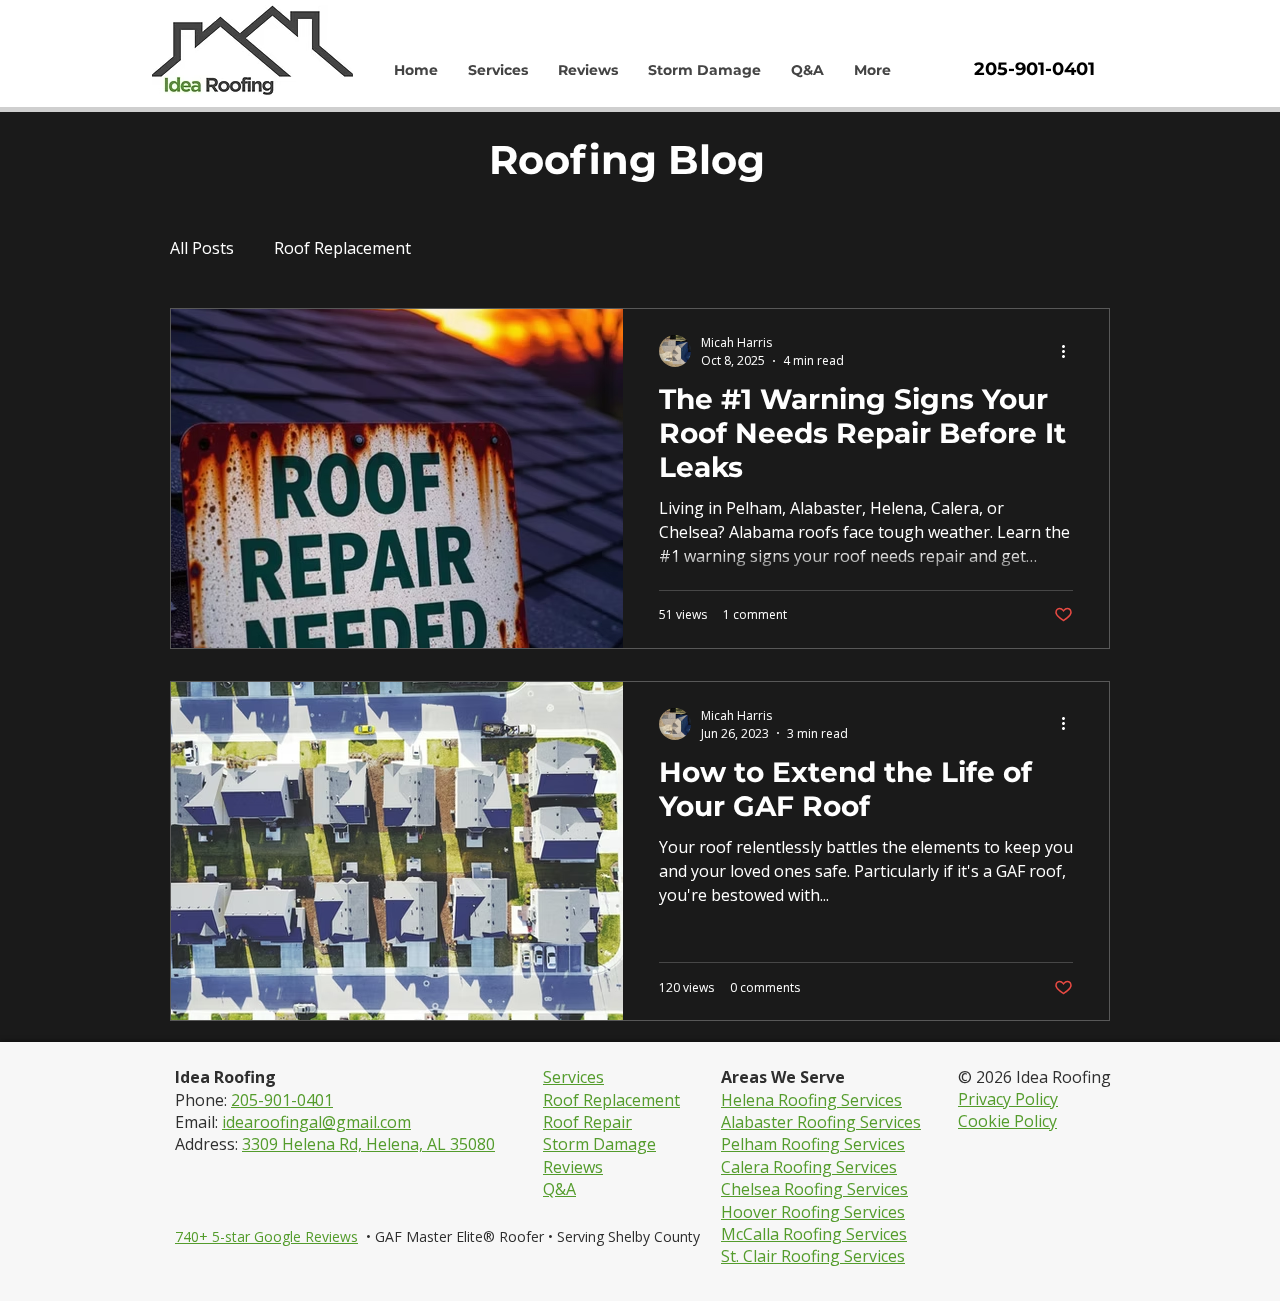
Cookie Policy (1007, 1121)
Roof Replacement (342, 248)
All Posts (202, 248)
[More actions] (1070, 351)
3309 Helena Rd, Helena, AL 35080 (368, 1144)
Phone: (203, 1100)
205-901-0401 (282, 1100)
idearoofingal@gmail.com (316, 1122)
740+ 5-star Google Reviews (266, 1236)
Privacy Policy (1008, 1099)
